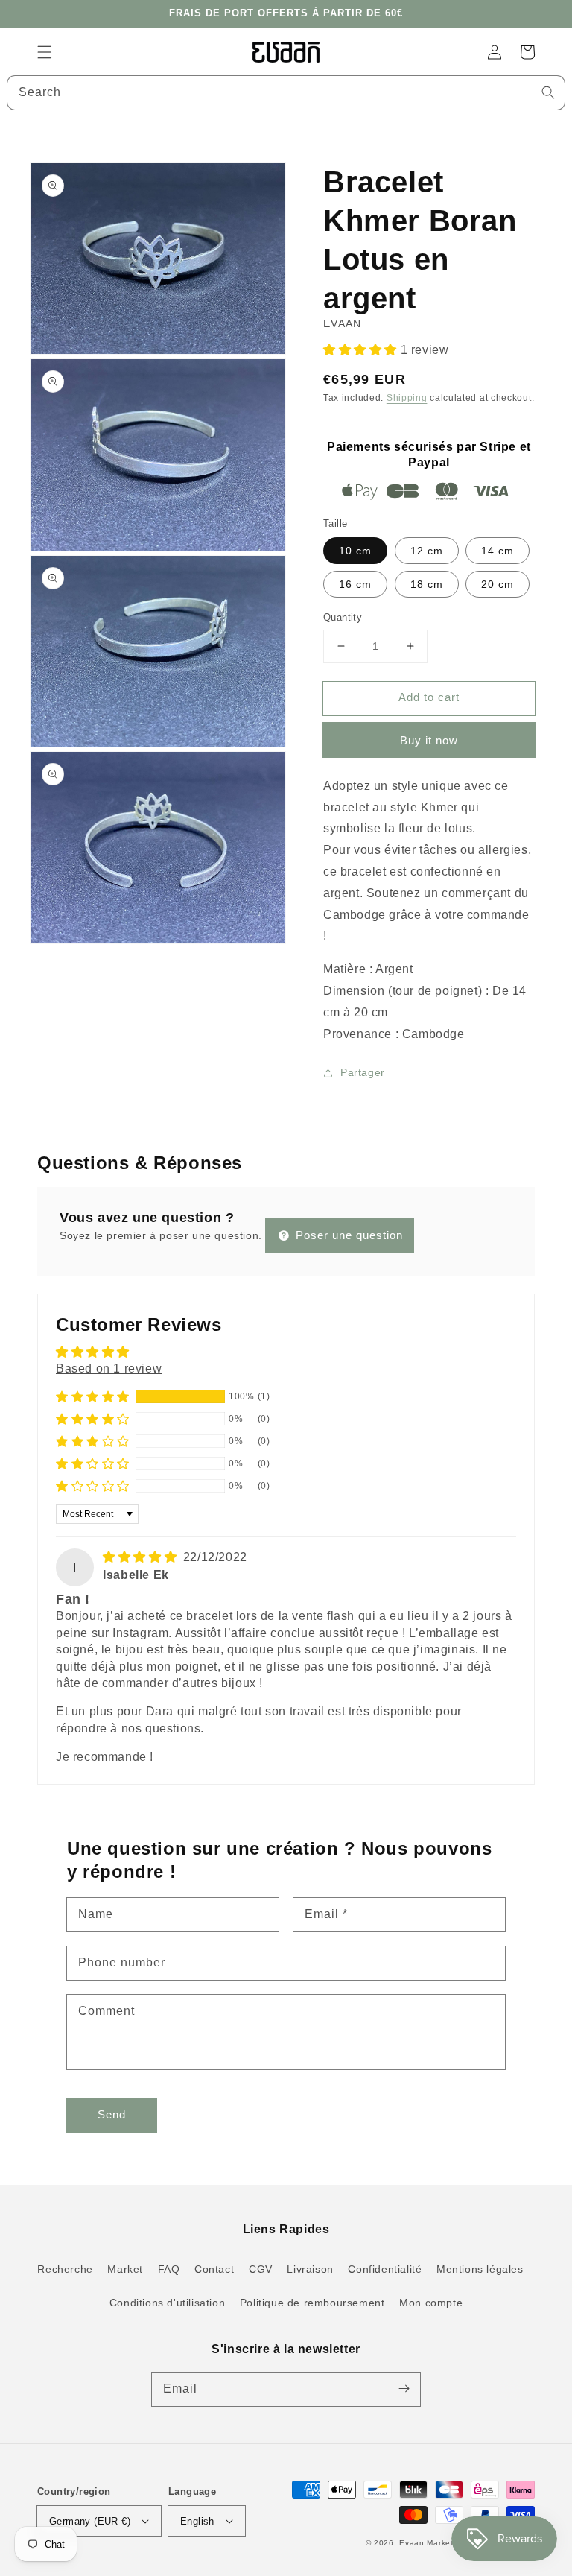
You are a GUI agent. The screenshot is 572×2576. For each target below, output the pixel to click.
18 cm (427, 584)
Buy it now (429, 740)
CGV (261, 2269)
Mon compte (431, 2303)
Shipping (407, 398)
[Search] (548, 92)
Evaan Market (428, 2543)
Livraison (310, 2269)
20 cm (498, 584)
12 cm (427, 551)
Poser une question (347, 1235)
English (197, 2521)
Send (112, 2114)
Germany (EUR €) (90, 2521)
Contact (214, 2269)
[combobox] (286, 93)
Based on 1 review (109, 1368)
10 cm (355, 551)
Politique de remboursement (312, 2303)
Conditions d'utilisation (167, 2303)
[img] (142, 1557)
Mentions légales (480, 2269)
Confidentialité (385, 2269)
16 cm (355, 584)
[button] (45, 52)
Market (125, 2269)
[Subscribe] (404, 2389)
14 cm (498, 551)
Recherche (65, 2269)
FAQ (169, 2269)
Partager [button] (363, 1072)
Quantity (343, 617)
